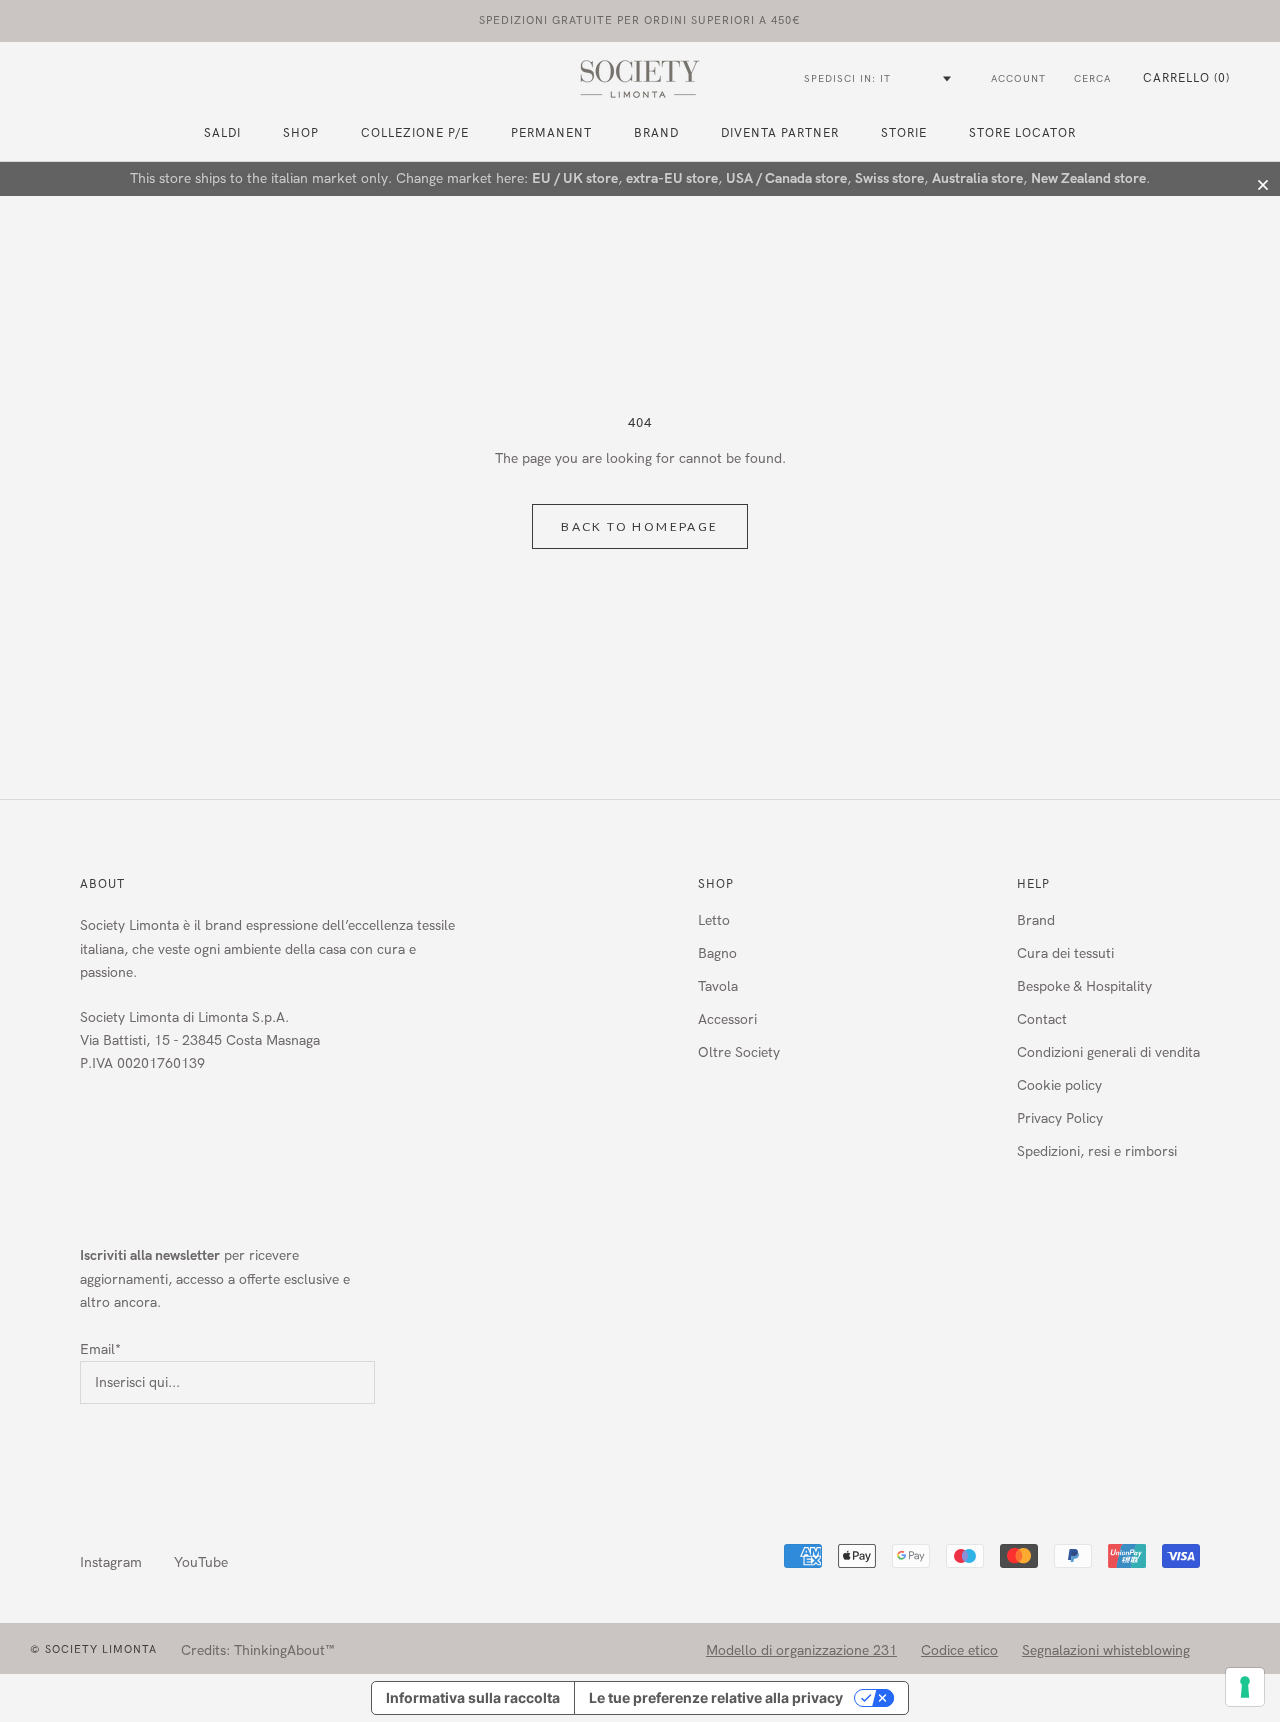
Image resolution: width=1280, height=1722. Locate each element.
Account (1018, 79)
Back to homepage (639, 526)
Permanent (551, 133)
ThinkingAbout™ (284, 1650)
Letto (714, 920)
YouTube (201, 1562)
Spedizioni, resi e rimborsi (1097, 1151)
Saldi (222, 133)
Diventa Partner (780, 133)
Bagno (717, 953)
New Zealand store (1088, 178)
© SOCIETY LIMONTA (93, 1649)
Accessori (727, 1019)
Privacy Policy (1060, 1118)
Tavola (718, 986)
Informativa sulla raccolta (473, 1697)
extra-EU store (672, 178)
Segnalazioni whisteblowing (1106, 1650)
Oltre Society (739, 1052)
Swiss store (889, 178)
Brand (656, 133)
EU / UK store (575, 178)
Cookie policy (1059, 1085)
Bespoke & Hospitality (1084, 986)
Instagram (111, 1562)
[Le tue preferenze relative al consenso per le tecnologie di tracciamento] (1245, 1687)
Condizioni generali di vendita (1108, 1052)
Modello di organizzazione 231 (801, 1650)
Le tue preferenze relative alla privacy (716, 1697)
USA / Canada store (786, 178)
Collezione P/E (415, 133)
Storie (904, 133)
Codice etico (959, 1650)
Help (1033, 884)
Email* (100, 1349)
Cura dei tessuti (1065, 953)
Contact (1042, 1019)
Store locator (1022, 133)
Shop (716, 884)
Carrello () (1186, 78)
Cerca (1092, 79)
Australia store (977, 178)
